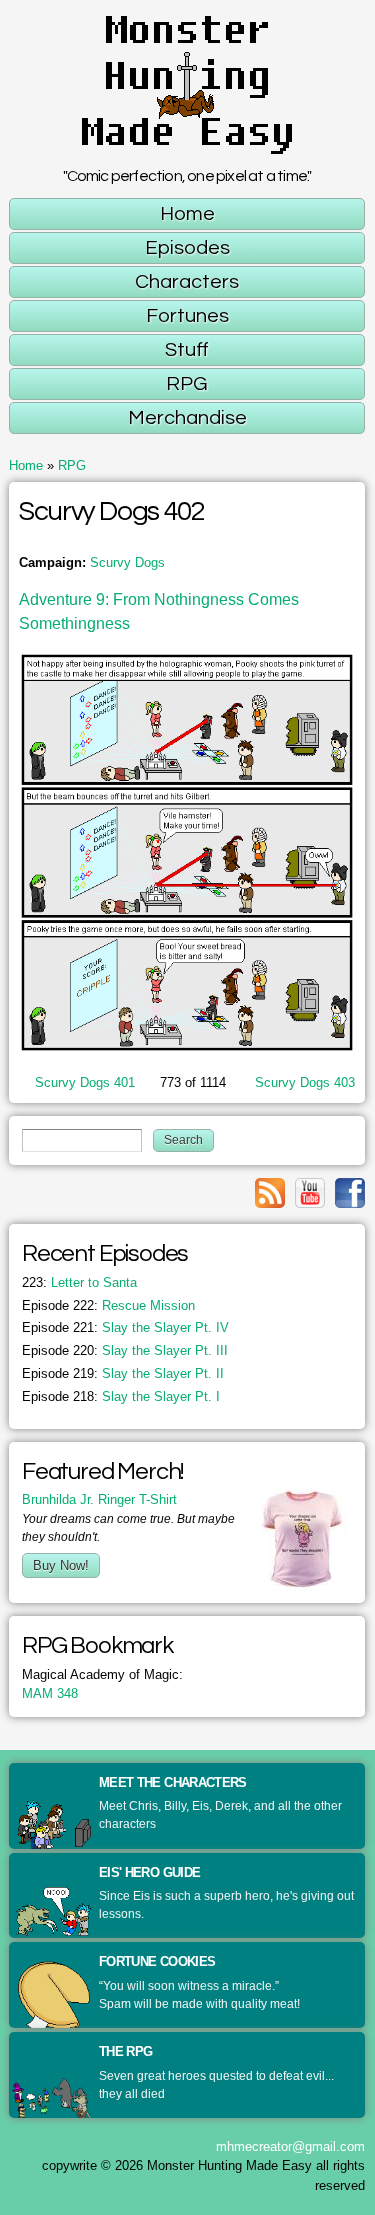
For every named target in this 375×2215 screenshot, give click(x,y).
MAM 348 (50, 1693)
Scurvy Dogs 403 (305, 1082)
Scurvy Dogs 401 (85, 1082)
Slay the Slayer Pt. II (123, 1373)
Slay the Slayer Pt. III (125, 1350)
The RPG (125, 2051)
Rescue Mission (108, 1305)
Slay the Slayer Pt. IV (125, 1327)
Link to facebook (350, 1193)
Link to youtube (310, 1193)
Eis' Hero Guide (149, 1872)
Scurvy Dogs (127, 562)
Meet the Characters (173, 1782)
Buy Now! (61, 1565)
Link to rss (270, 1193)
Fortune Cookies (157, 1961)
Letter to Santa (79, 1282)
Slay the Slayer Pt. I (121, 1396)
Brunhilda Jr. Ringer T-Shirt (99, 1499)
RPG (72, 465)
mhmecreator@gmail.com (290, 2146)
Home (26, 465)
